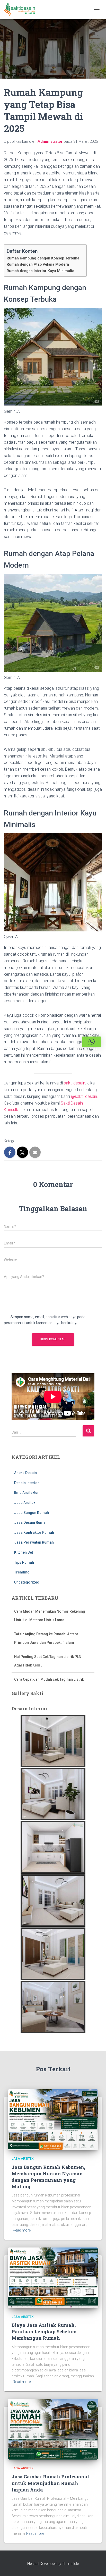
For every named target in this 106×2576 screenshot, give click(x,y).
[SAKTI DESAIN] (22, 10)
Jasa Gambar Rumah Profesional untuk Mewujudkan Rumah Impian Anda (50, 2483)
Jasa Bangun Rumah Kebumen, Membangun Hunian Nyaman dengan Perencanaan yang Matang (48, 2177)
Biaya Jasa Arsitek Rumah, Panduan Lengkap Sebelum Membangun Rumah (44, 2331)
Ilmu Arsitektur (26, 1493)
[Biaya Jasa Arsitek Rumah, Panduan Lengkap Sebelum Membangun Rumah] (53, 2277)
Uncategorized (27, 1582)
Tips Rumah (24, 1562)
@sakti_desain (84, 1096)
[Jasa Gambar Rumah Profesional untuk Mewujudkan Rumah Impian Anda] (53, 2429)
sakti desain (74, 1083)
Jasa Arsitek (25, 1503)
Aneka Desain (25, 1473)
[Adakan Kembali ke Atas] (96, 2566)
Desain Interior (27, 1483)
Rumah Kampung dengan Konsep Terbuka (44, 258)
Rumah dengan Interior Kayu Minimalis (41, 271)
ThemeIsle (70, 2564)
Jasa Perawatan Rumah (34, 1542)
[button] (92, 1042)
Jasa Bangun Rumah (32, 1513)
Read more (22, 2230)
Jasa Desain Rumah (31, 1522)
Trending (22, 1572)
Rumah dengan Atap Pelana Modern (39, 264)
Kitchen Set (24, 1552)
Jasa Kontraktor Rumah (34, 1533)
